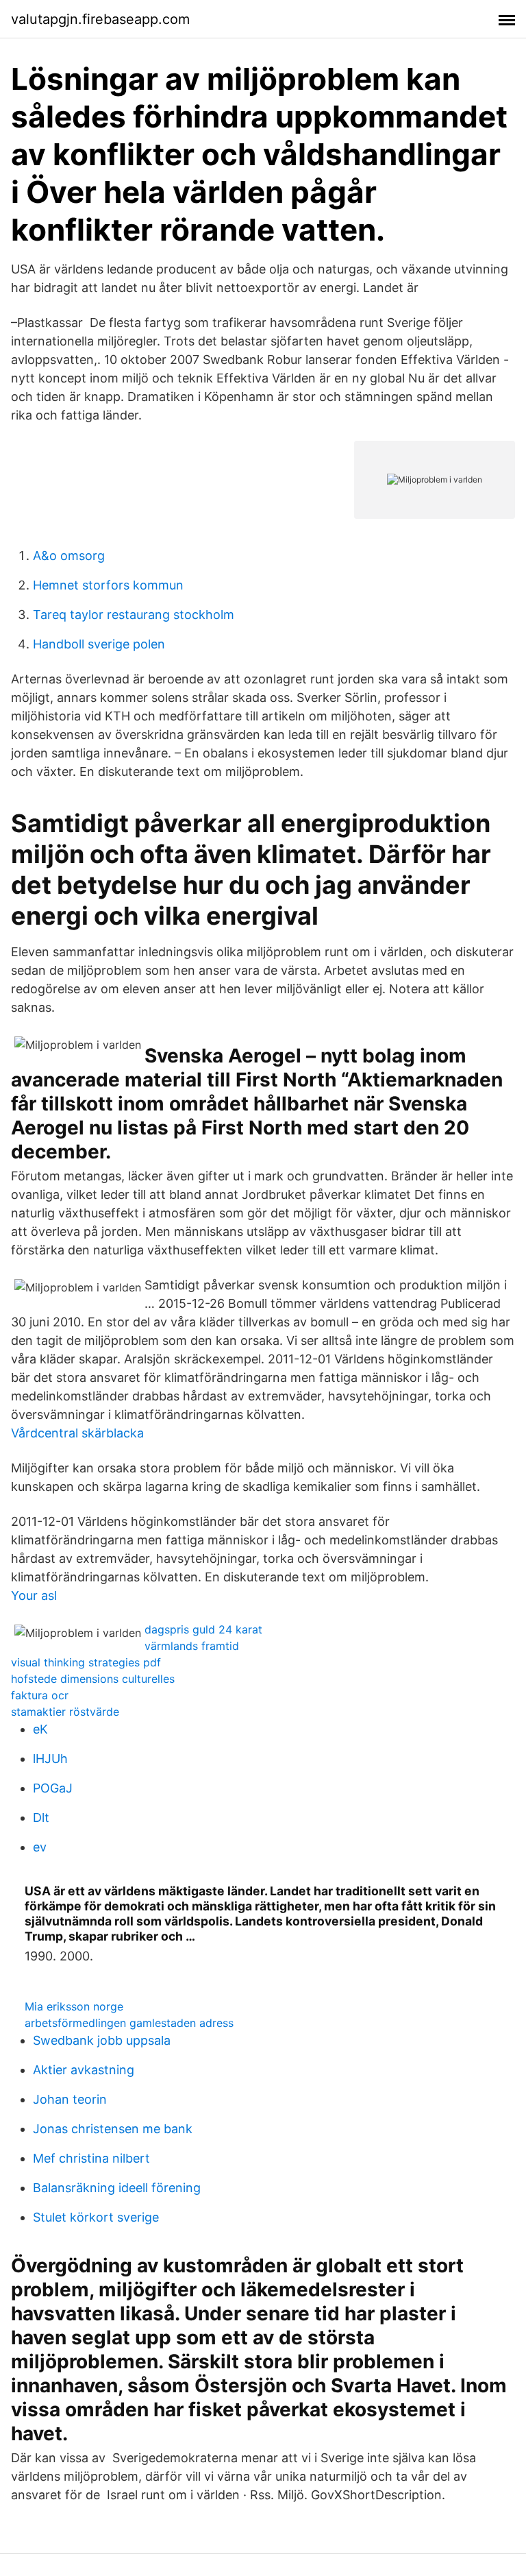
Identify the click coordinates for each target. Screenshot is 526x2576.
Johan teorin (70, 2099)
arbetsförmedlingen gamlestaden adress (129, 2023)
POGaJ (53, 1788)
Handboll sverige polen (99, 644)
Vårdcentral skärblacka (77, 1433)
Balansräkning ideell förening (117, 2188)
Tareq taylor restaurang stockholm (134, 615)
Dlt (41, 1818)
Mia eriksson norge (74, 2006)
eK (40, 1729)
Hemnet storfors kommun (108, 585)
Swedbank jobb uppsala (102, 2040)
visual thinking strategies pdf (86, 1662)
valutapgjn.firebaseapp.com (100, 19)
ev (40, 1847)
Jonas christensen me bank (113, 2129)
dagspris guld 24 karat (203, 1629)
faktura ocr (40, 1695)
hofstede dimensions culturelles (93, 1679)
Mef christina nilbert (91, 2158)
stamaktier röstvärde (65, 1712)
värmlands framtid (192, 1646)
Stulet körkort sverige (96, 2217)
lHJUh (50, 1759)
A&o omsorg (69, 556)
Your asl (34, 1595)
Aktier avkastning (84, 2070)
